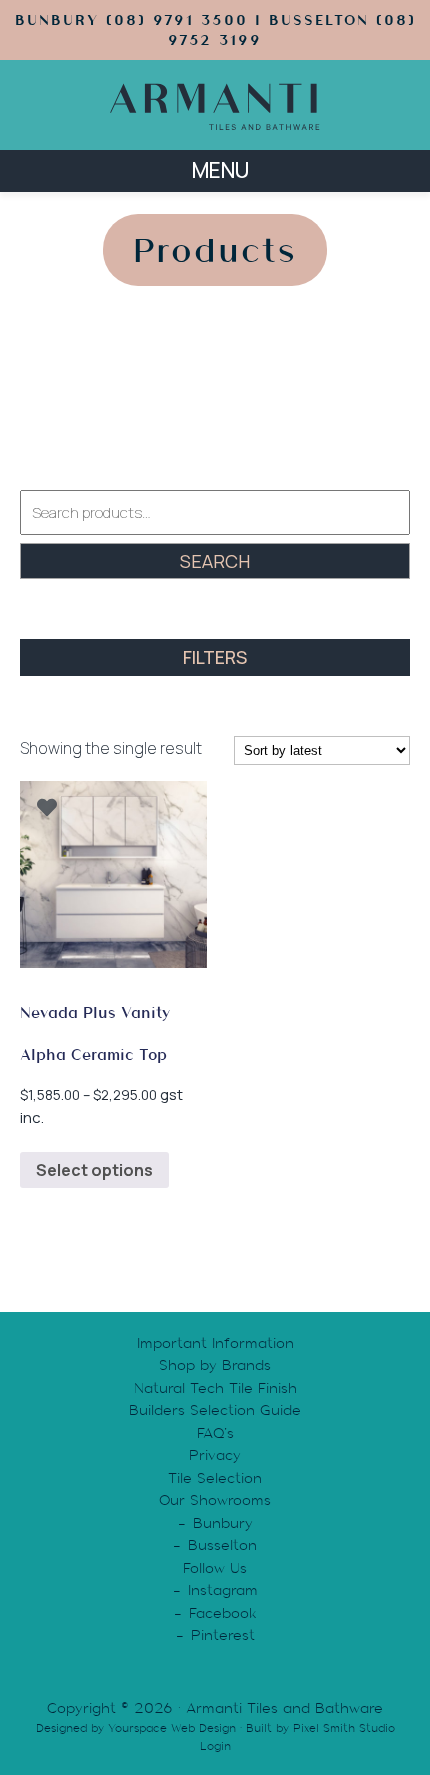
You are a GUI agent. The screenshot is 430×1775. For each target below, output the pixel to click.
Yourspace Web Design (172, 1728)
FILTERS (215, 657)
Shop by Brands (215, 1365)
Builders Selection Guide (215, 1410)
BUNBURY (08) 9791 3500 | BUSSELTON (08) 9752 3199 (215, 30)
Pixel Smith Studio (344, 1728)
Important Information (215, 1343)
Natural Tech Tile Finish (215, 1388)
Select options (94, 1170)
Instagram (223, 1590)
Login (215, 1746)
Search (215, 561)
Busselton (222, 1545)
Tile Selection (215, 1478)
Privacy (215, 1455)
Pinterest (223, 1635)
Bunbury (223, 1523)
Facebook (223, 1613)
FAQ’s (215, 1433)
